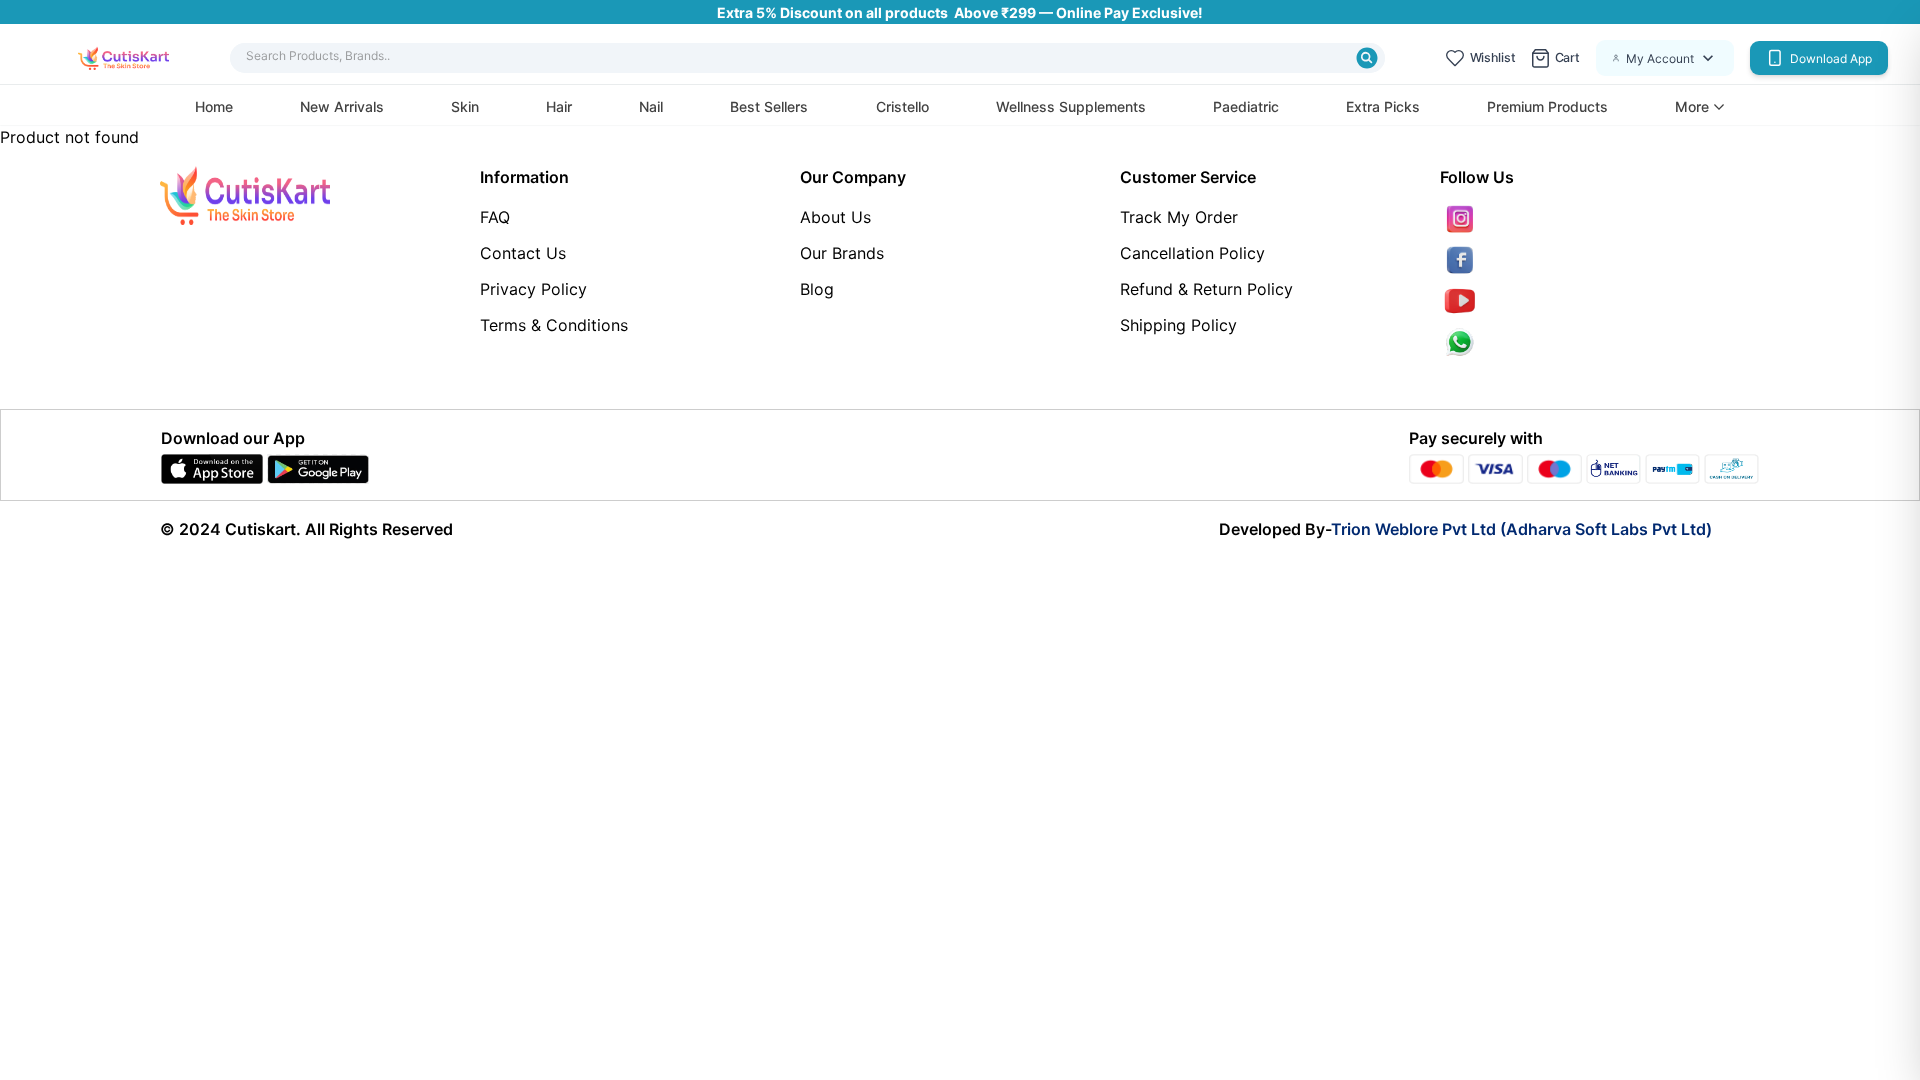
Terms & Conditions (554, 325)
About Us (835, 217)
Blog (817, 289)
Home (214, 106)
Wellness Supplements (1071, 106)
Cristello (902, 106)
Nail (651, 106)
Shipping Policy (1178, 325)
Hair (559, 106)
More (1692, 107)
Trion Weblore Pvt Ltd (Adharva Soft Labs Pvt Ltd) (1521, 529)
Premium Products (1547, 106)
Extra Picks (1383, 106)
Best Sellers (769, 106)
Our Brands (842, 253)
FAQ (495, 217)
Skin (465, 106)
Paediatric (1246, 106)
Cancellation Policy (1192, 253)
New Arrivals (342, 106)
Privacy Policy (533, 289)
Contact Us (523, 253)
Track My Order (1179, 217)
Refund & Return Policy (1206, 289)
